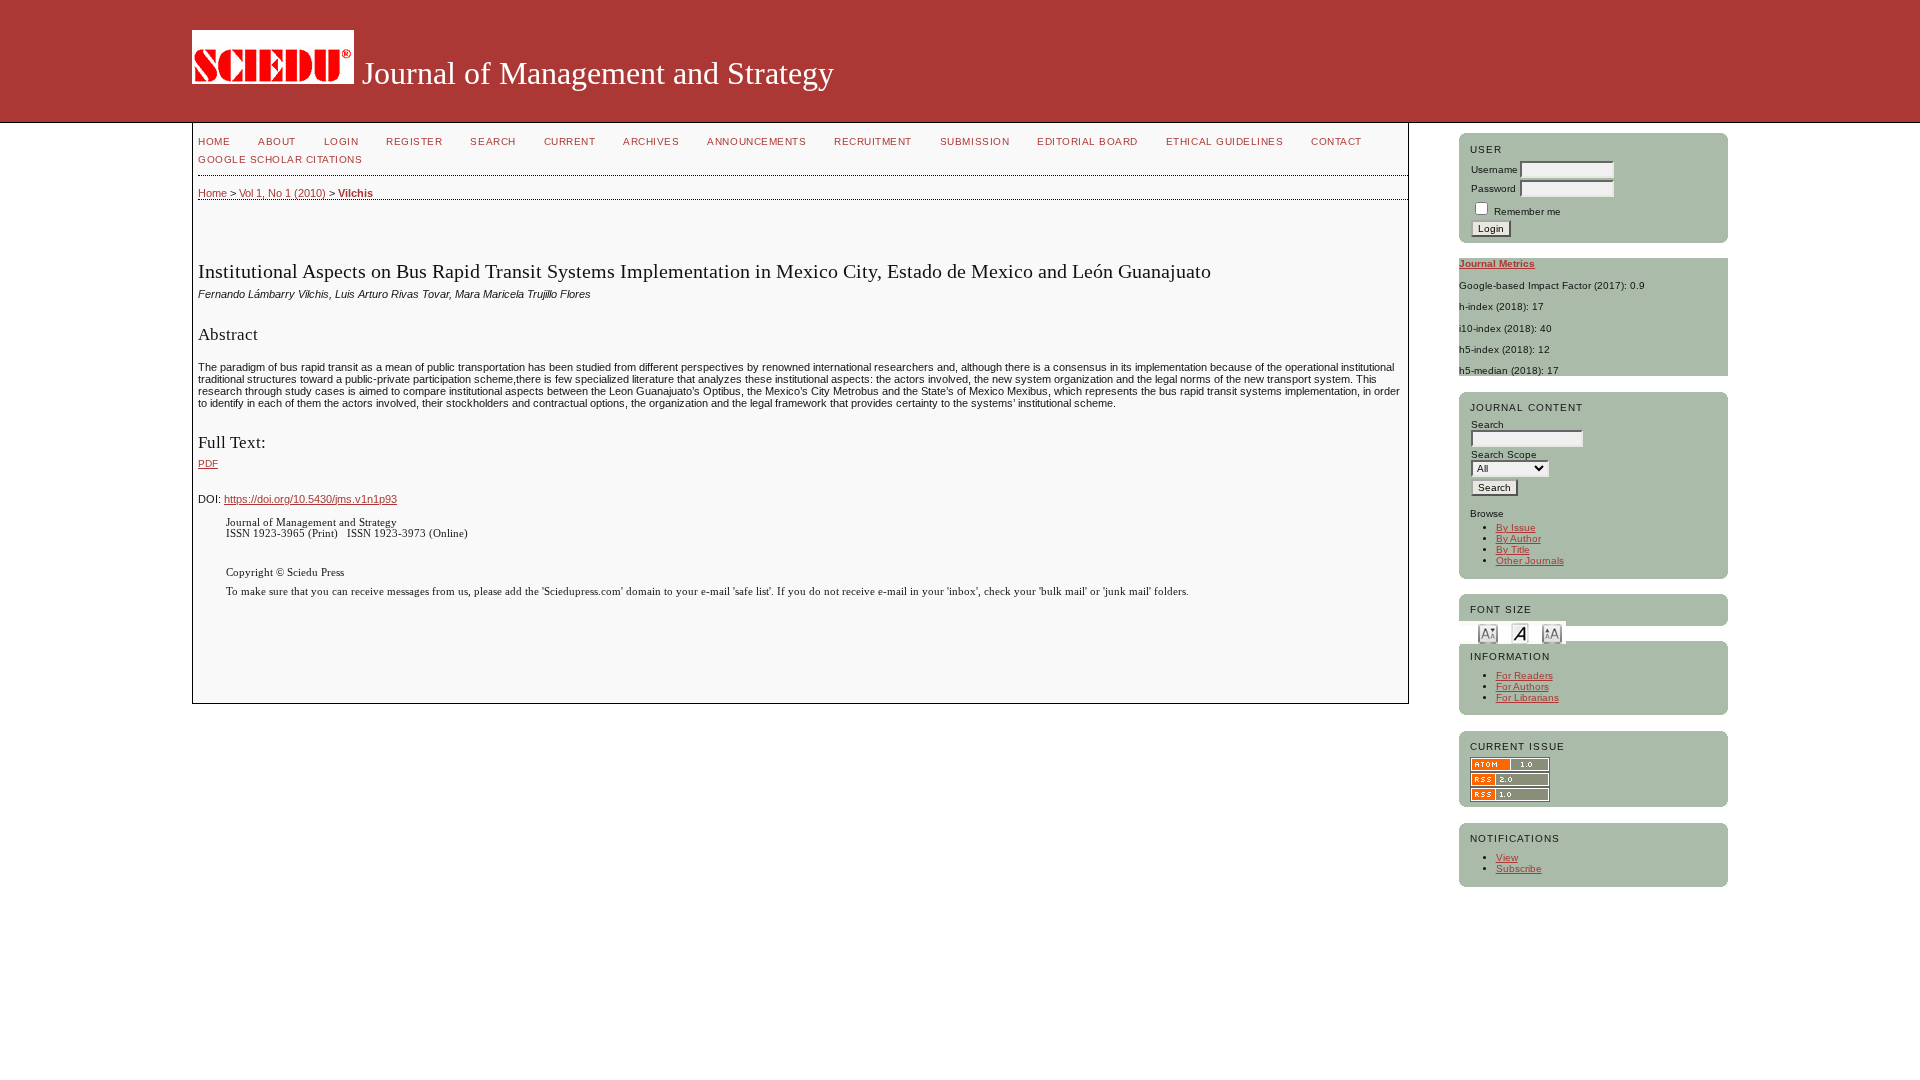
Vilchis (355, 193)
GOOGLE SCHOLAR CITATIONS (280, 159)
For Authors (1522, 686)
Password (1493, 188)
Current (570, 141)
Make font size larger (1552, 632)
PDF (208, 463)
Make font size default (1520, 632)
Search (492, 141)
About (277, 141)
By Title (1513, 549)
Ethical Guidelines (1224, 141)
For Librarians (1527, 697)
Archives (651, 141)
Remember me (1527, 211)
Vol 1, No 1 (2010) (282, 193)
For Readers (1524, 675)
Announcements (756, 141)
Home (214, 141)
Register (414, 141)
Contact (1336, 141)
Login (341, 141)
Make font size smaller (1488, 632)
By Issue (1516, 527)
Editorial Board (1087, 141)
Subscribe (1519, 868)
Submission (974, 141)
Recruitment (873, 141)
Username (1494, 169)
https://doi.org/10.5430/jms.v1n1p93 (310, 499)
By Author (1518, 538)
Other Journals (1530, 560)
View (1507, 857)
